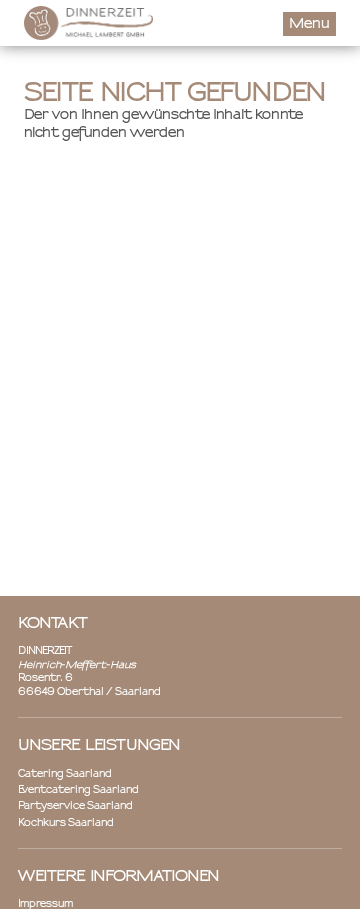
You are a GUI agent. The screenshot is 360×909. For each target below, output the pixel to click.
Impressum (45, 904)
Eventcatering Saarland (78, 790)
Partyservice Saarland (75, 806)
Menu (309, 24)
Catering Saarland (65, 774)
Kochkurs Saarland (66, 823)
